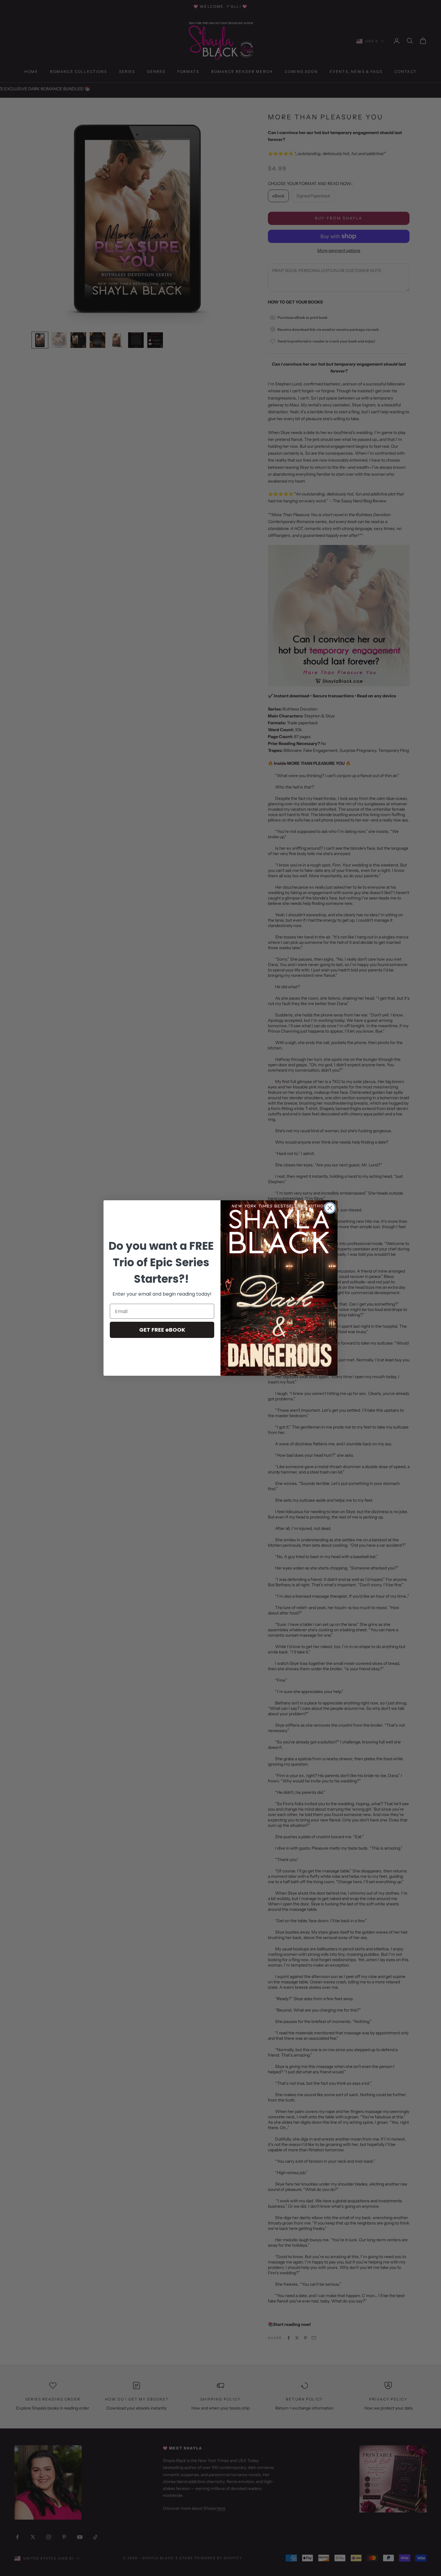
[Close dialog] (330, 1208)
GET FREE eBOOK (162, 1330)
